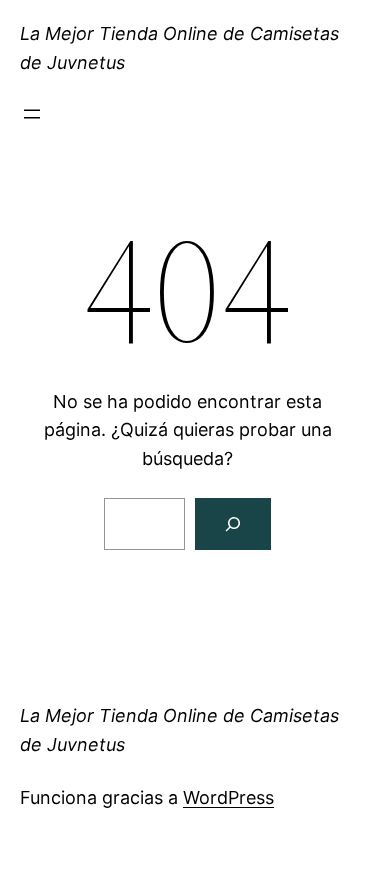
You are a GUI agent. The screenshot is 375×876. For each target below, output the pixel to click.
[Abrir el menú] (32, 114)
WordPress (228, 797)
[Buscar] (233, 524)
